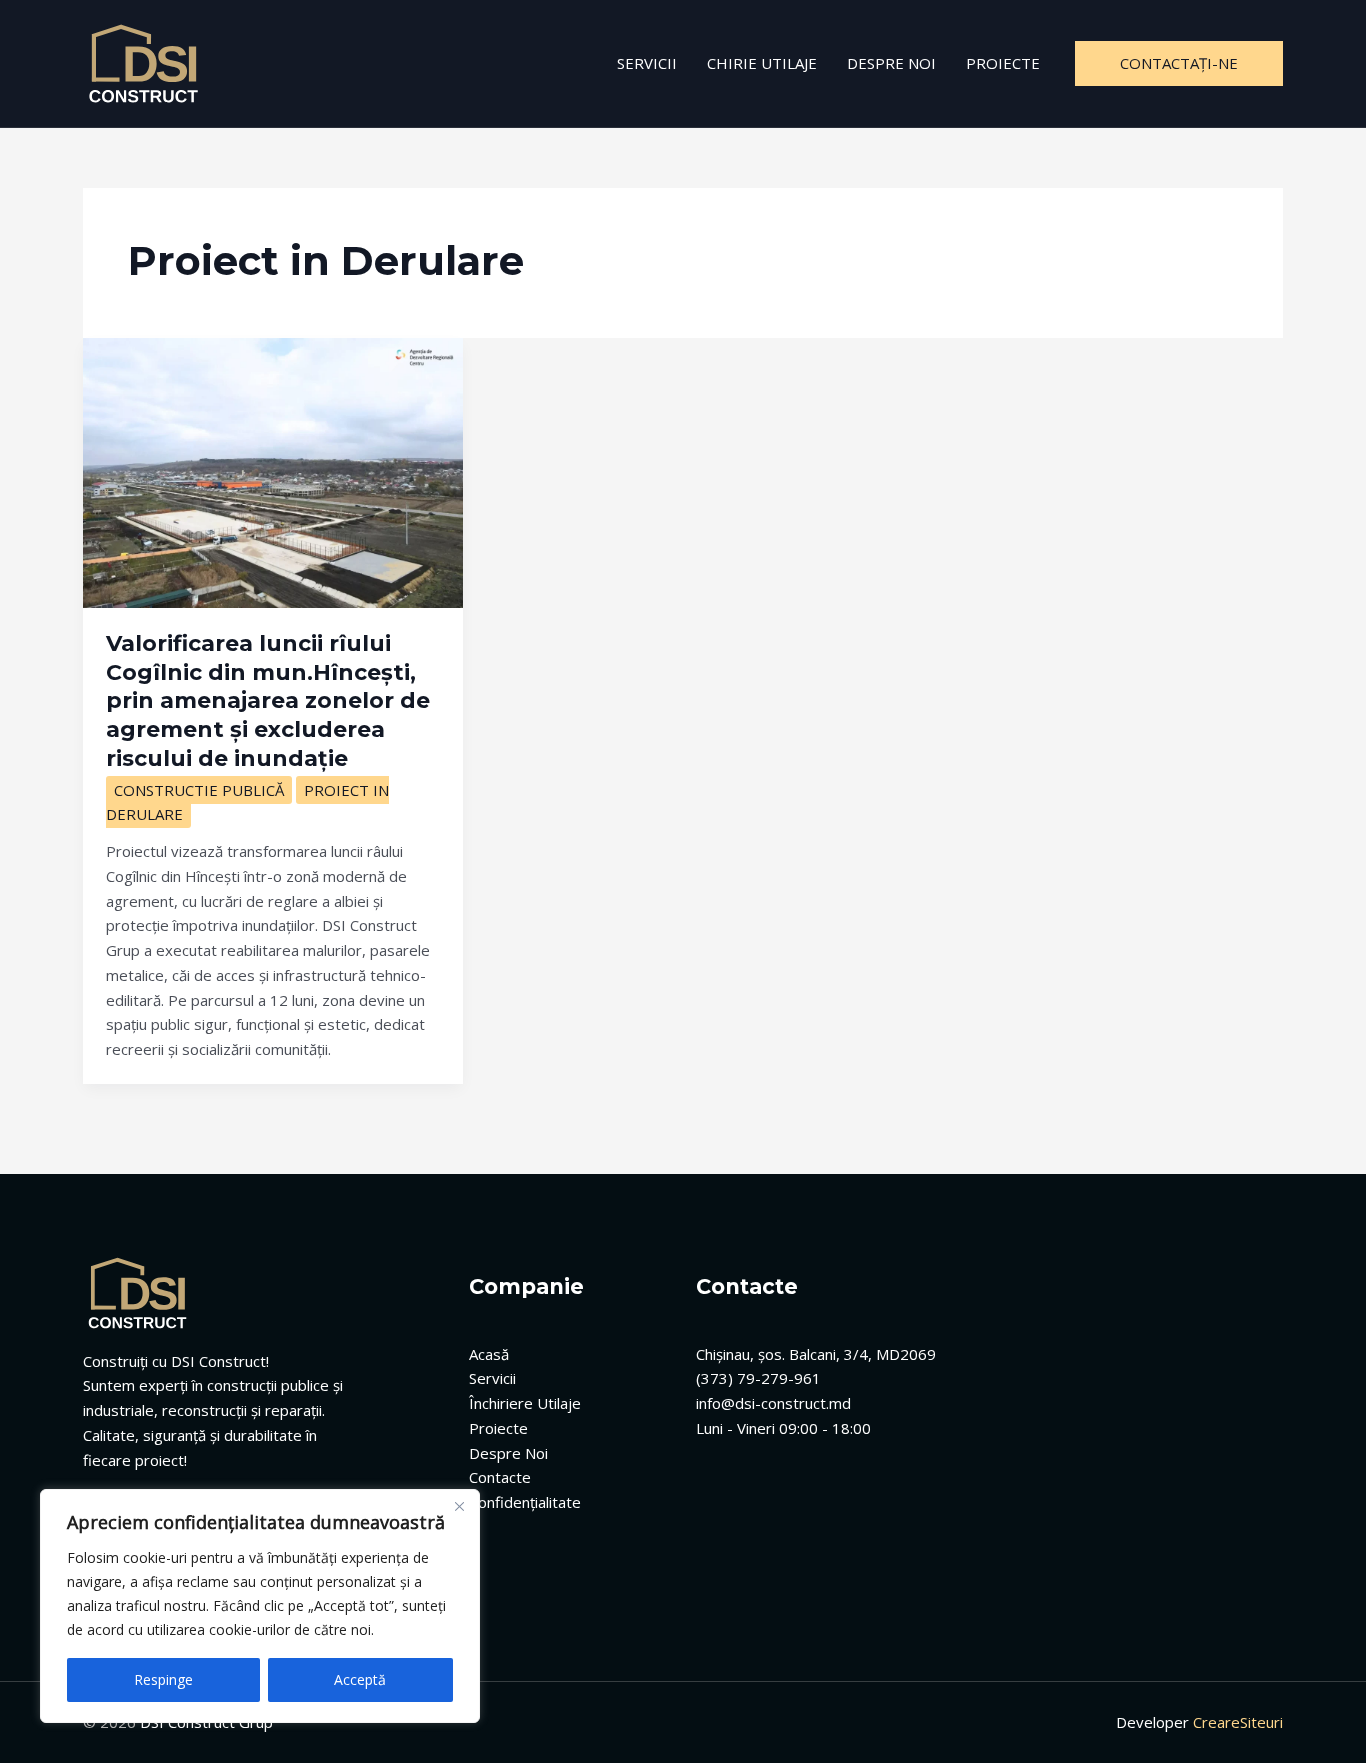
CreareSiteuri (1238, 1722)
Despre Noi (891, 63)
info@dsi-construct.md (773, 1403)
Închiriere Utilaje (525, 1403)
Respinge (163, 1679)
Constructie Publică (199, 790)
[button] (1179, 63)
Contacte (500, 1477)
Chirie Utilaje (762, 63)
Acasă (489, 1354)
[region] (260, 1606)
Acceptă (360, 1679)
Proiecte (1003, 63)
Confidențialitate (525, 1502)
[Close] (459, 1506)
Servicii (647, 63)
